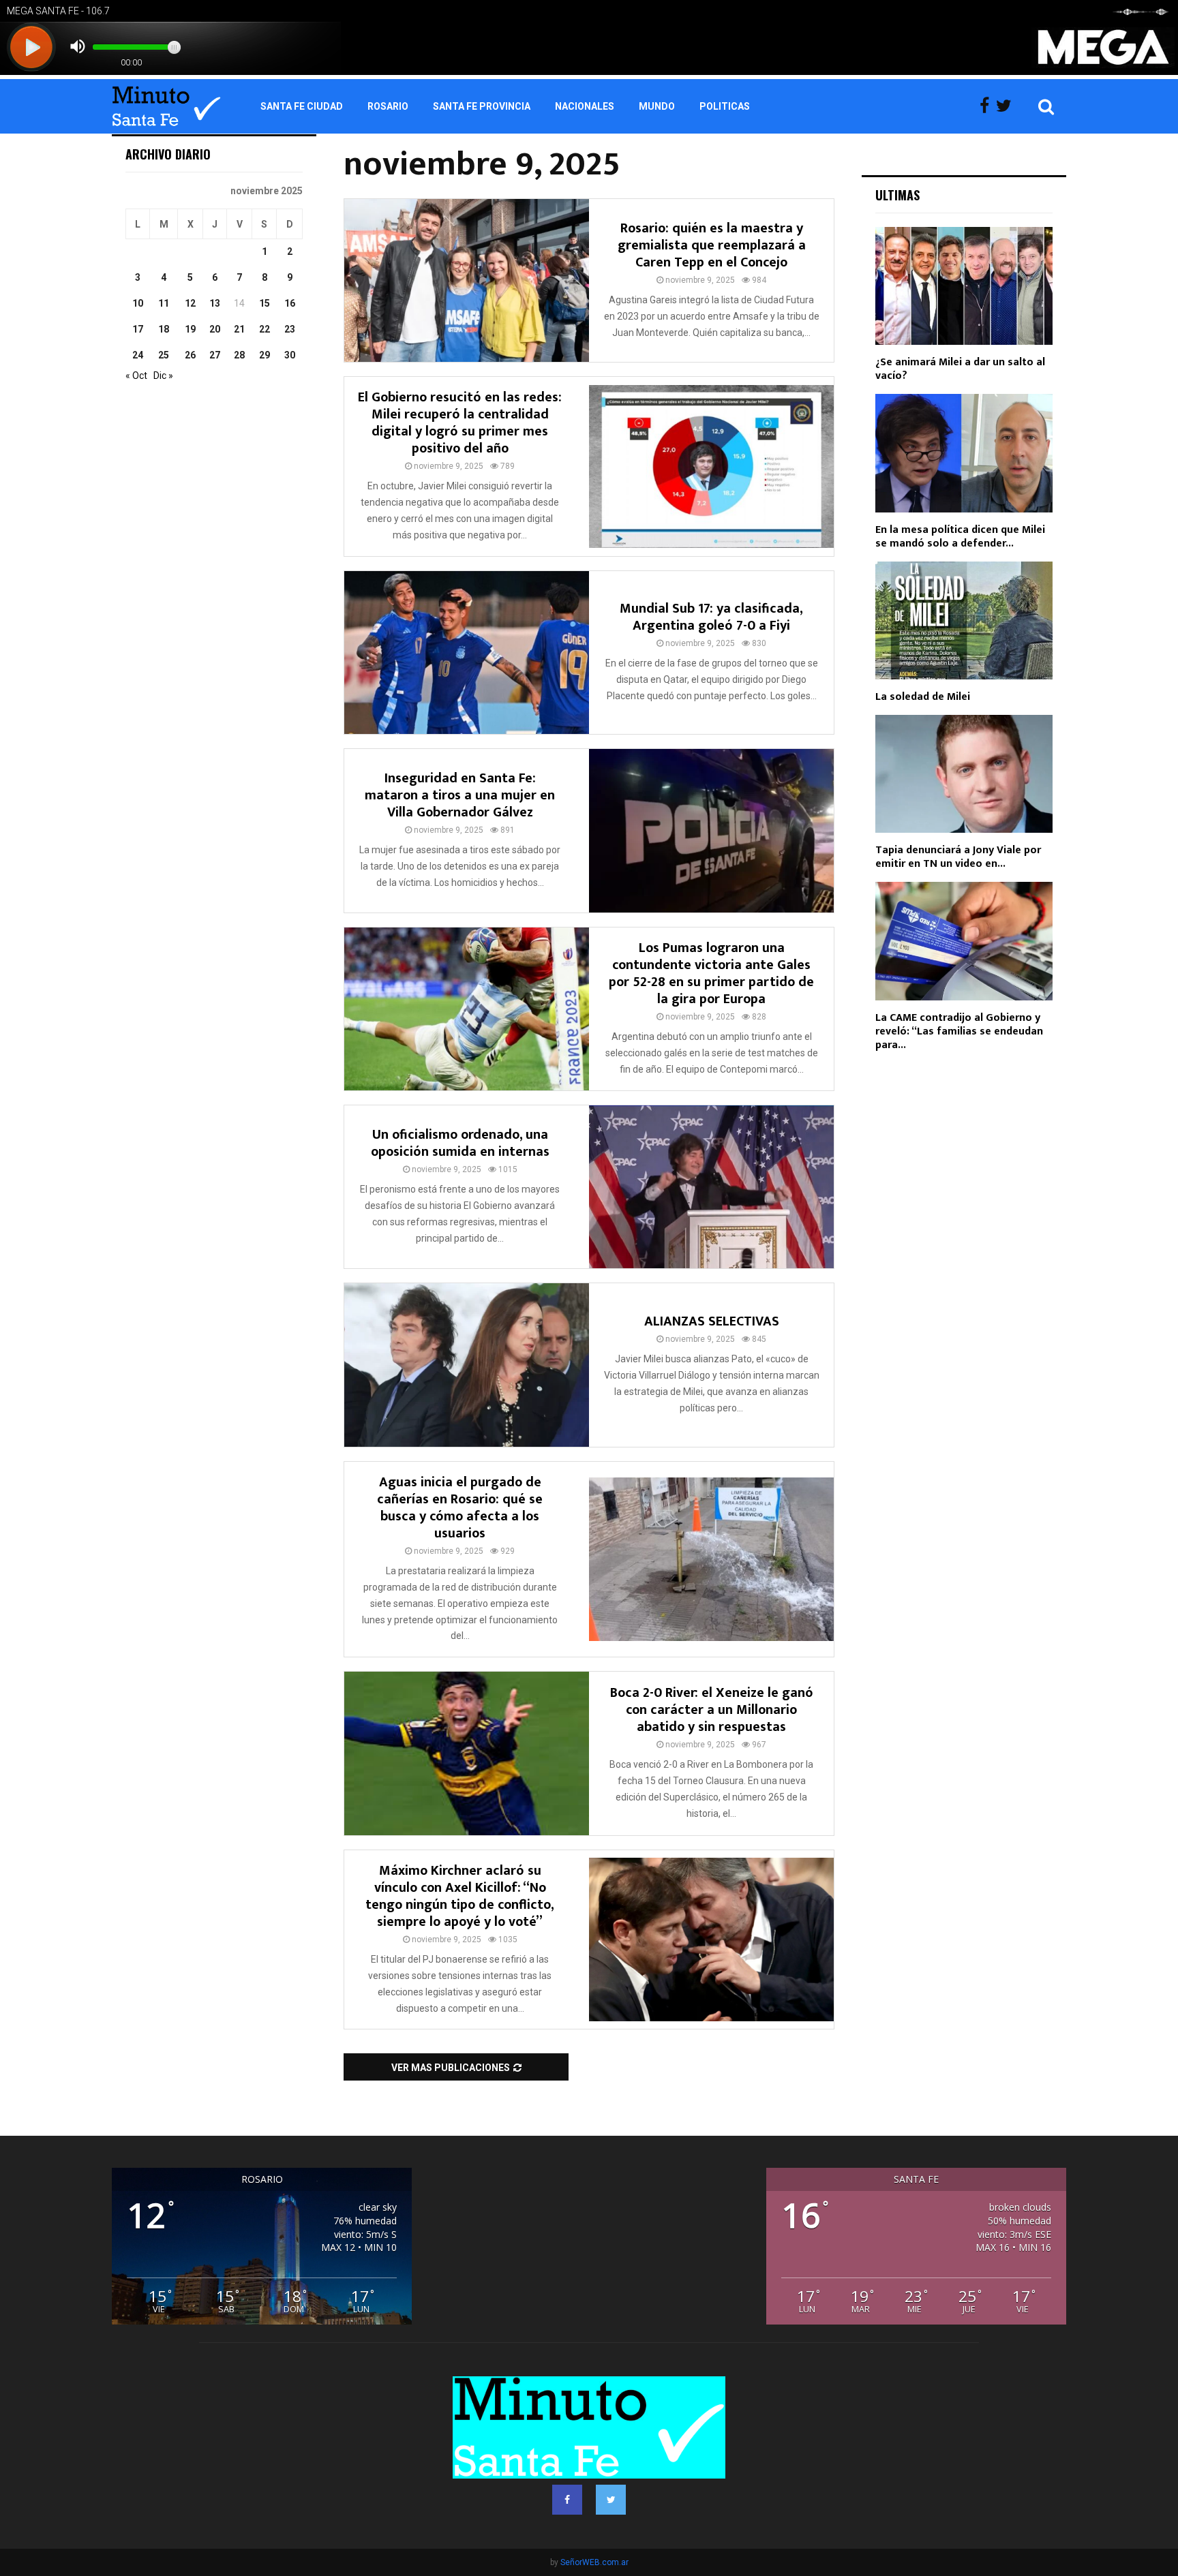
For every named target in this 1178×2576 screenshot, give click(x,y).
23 (290, 329)
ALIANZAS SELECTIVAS (712, 1321)
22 (265, 329)
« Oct (136, 375)
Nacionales (585, 106)
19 (190, 329)
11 (164, 303)
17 (138, 329)
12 (190, 303)
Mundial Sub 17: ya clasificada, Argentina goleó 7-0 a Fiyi (711, 617)
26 (190, 355)
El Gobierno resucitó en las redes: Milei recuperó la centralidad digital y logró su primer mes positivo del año (460, 423)
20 (215, 329)
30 (290, 355)
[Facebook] (988, 106)
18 (164, 329)
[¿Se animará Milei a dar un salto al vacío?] (964, 286)
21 (239, 329)
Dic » (163, 375)
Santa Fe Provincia (482, 106)
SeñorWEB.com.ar (594, 2562)
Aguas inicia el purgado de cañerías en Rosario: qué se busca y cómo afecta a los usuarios (460, 1508)
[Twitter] (1007, 106)
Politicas (725, 106)
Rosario (388, 106)
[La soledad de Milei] (964, 620)
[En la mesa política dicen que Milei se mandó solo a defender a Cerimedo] (964, 453)
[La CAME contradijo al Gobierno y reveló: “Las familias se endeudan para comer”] (964, 941)
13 (215, 303)
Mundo (657, 106)
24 (138, 355)
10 (138, 303)
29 (265, 355)
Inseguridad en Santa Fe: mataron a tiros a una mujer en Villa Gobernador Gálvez (460, 795)
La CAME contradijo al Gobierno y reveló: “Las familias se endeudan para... (959, 1031)
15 (265, 303)
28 (239, 355)
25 (164, 355)
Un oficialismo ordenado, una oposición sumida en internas (460, 1143)
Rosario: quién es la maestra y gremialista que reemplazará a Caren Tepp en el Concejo (712, 245)
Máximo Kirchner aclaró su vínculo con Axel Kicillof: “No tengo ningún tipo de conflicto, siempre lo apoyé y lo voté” (460, 1896)
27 (215, 355)
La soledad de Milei (923, 697)
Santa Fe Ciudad (302, 106)
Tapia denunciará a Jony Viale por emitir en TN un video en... (958, 857)
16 (290, 303)
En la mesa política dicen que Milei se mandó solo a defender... (960, 537)
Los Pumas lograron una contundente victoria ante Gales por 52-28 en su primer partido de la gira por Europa (711, 973)
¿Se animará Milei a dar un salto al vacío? (960, 369)
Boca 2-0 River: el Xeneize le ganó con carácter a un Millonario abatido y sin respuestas (712, 1710)
